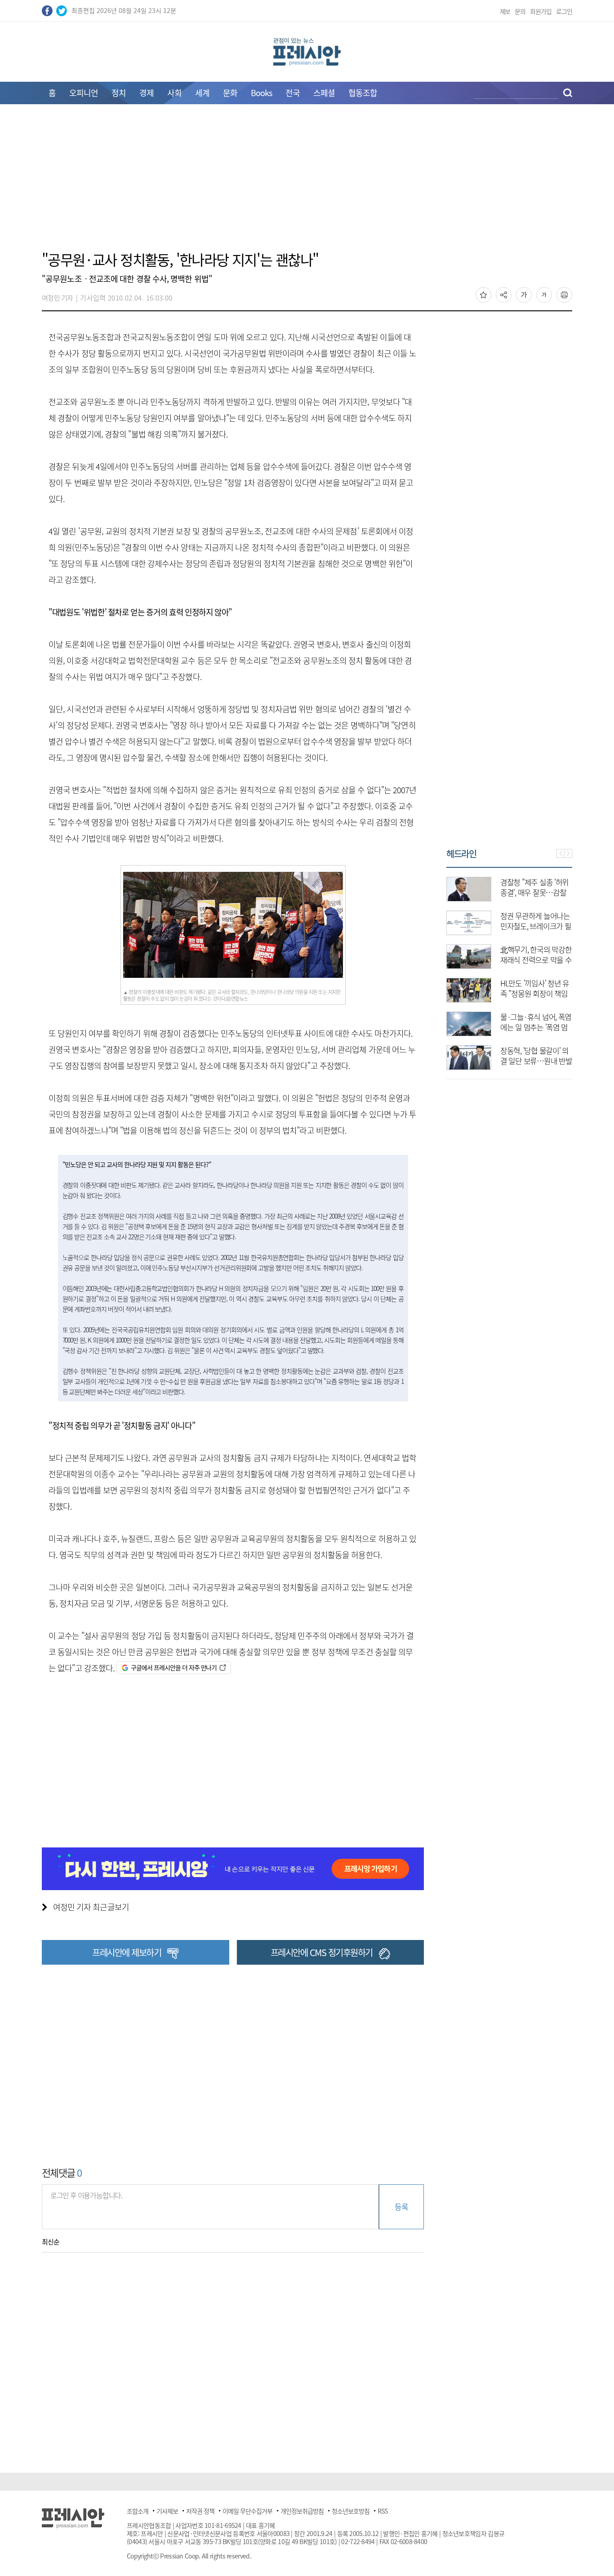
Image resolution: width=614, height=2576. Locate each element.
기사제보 (167, 2511)
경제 (147, 93)
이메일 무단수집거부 (247, 2511)
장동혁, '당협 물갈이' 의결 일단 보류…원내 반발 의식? (536, 1061)
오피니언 (84, 93)
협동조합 (363, 93)
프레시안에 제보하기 (127, 1952)
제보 (505, 11)
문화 (230, 93)
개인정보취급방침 (302, 2511)
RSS (383, 2511)
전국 (293, 93)
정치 (119, 93)
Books (261, 93)
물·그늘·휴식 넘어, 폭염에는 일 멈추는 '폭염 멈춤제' (536, 1027)
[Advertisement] (307, 183)
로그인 (564, 11)
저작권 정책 (200, 2511)
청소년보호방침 (351, 2511)
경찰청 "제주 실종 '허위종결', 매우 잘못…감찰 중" (534, 892)
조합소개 (138, 2511)
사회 (174, 93)
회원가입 (541, 11)
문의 (520, 11)
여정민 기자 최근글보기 (91, 1907)
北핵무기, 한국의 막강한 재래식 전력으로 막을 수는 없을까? (536, 960)
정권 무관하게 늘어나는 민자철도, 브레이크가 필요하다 (536, 926)
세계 (202, 93)
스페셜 (324, 93)
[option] (509, 969)
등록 (401, 2207)
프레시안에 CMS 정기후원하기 (322, 1952)
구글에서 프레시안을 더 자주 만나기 (174, 1667)
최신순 (51, 2242)
